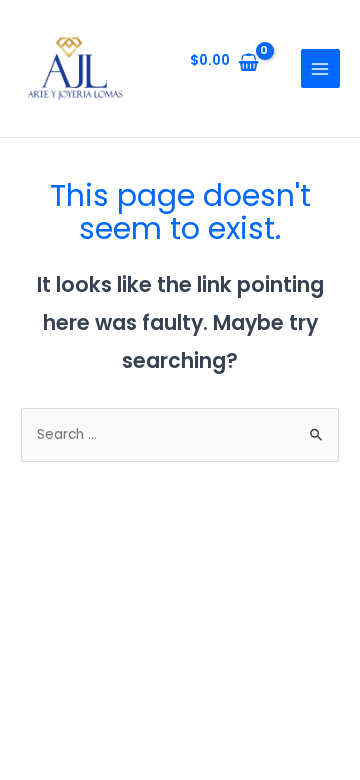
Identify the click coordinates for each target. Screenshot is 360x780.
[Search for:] (180, 434)
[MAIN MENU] (320, 68)
